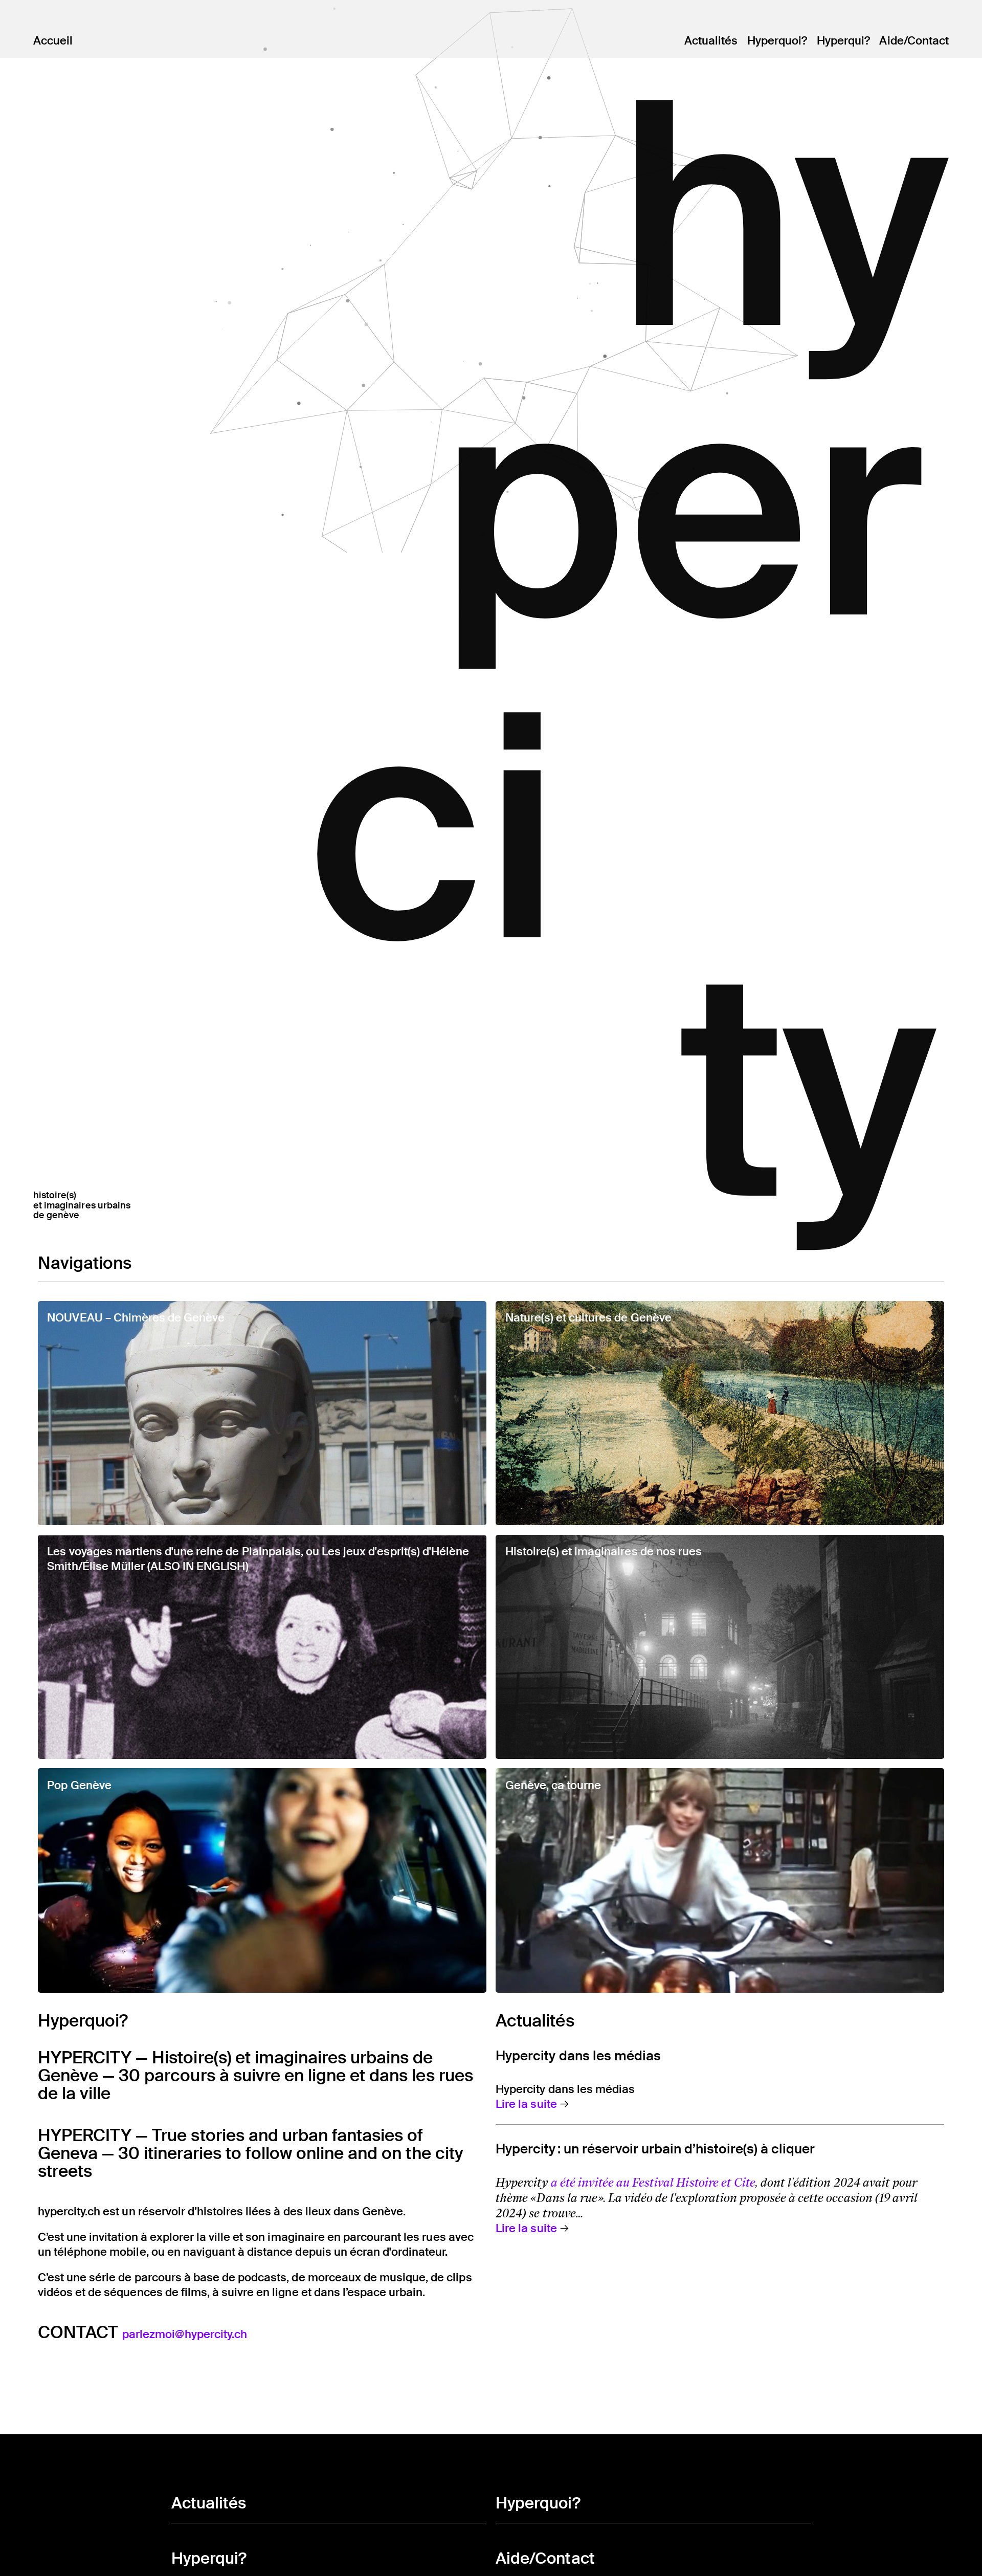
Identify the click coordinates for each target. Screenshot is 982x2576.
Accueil (53, 41)
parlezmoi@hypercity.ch (185, 2334)
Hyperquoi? (777, 41)
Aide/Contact (914, 41)
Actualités (711, 41)
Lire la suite (526, 2104)
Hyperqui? (843, 41)
